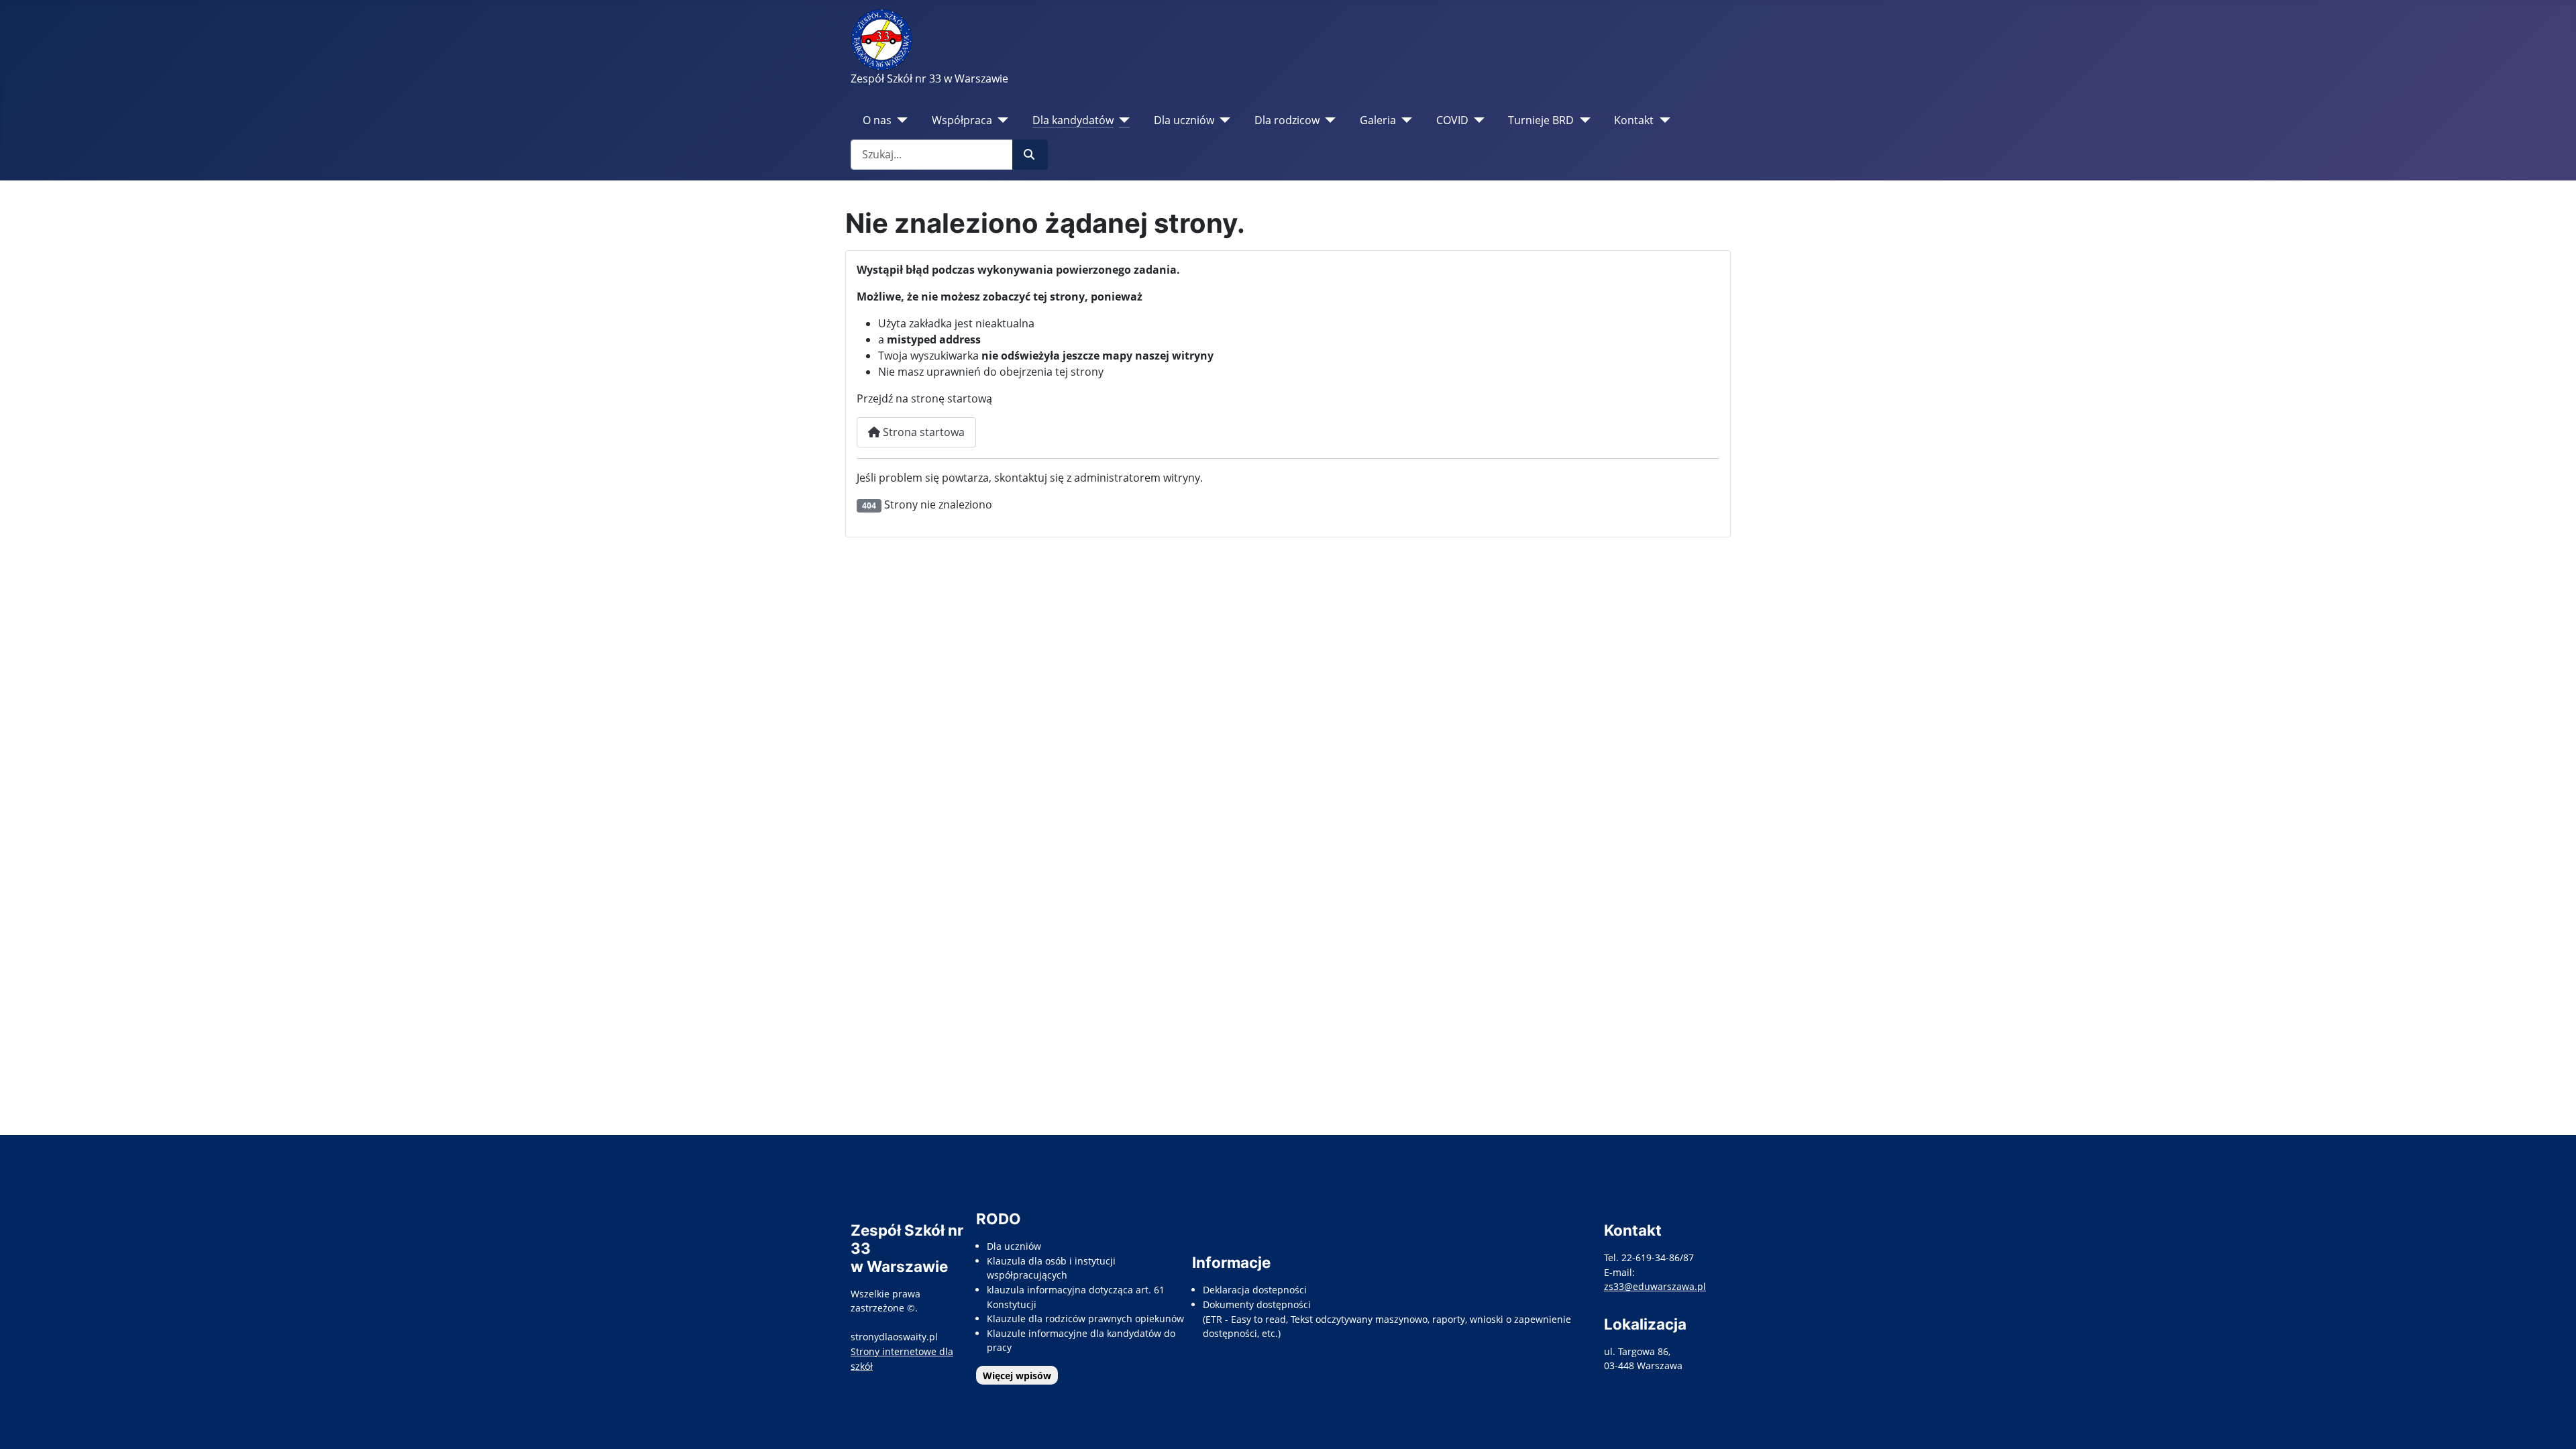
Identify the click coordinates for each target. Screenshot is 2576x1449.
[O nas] (900, 120)
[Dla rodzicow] (1328, 120)
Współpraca (962, 120)
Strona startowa (922, 432)
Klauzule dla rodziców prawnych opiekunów (1085, 1319)
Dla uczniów (1184, 120)
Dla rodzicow (1287, 120)
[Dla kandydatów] (1122, 120)
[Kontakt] (1662, 120)
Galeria (1378, 120)
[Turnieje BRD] (1582, 120)
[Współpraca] (1001, 120)
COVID (1452, 120)
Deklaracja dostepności (1255, 1290)
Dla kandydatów (1073, 120)
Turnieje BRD (1541, 120)
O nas (877, 120)
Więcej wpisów (1017, 1376)
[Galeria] (1404, 120)
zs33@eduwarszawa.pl (1655, 1286)
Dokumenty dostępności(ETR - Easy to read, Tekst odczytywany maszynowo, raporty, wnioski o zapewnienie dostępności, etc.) (1387, 1319)
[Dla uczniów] (1223, 120)
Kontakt (1634, 120)
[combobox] (932, 155)
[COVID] (1477, 120)
